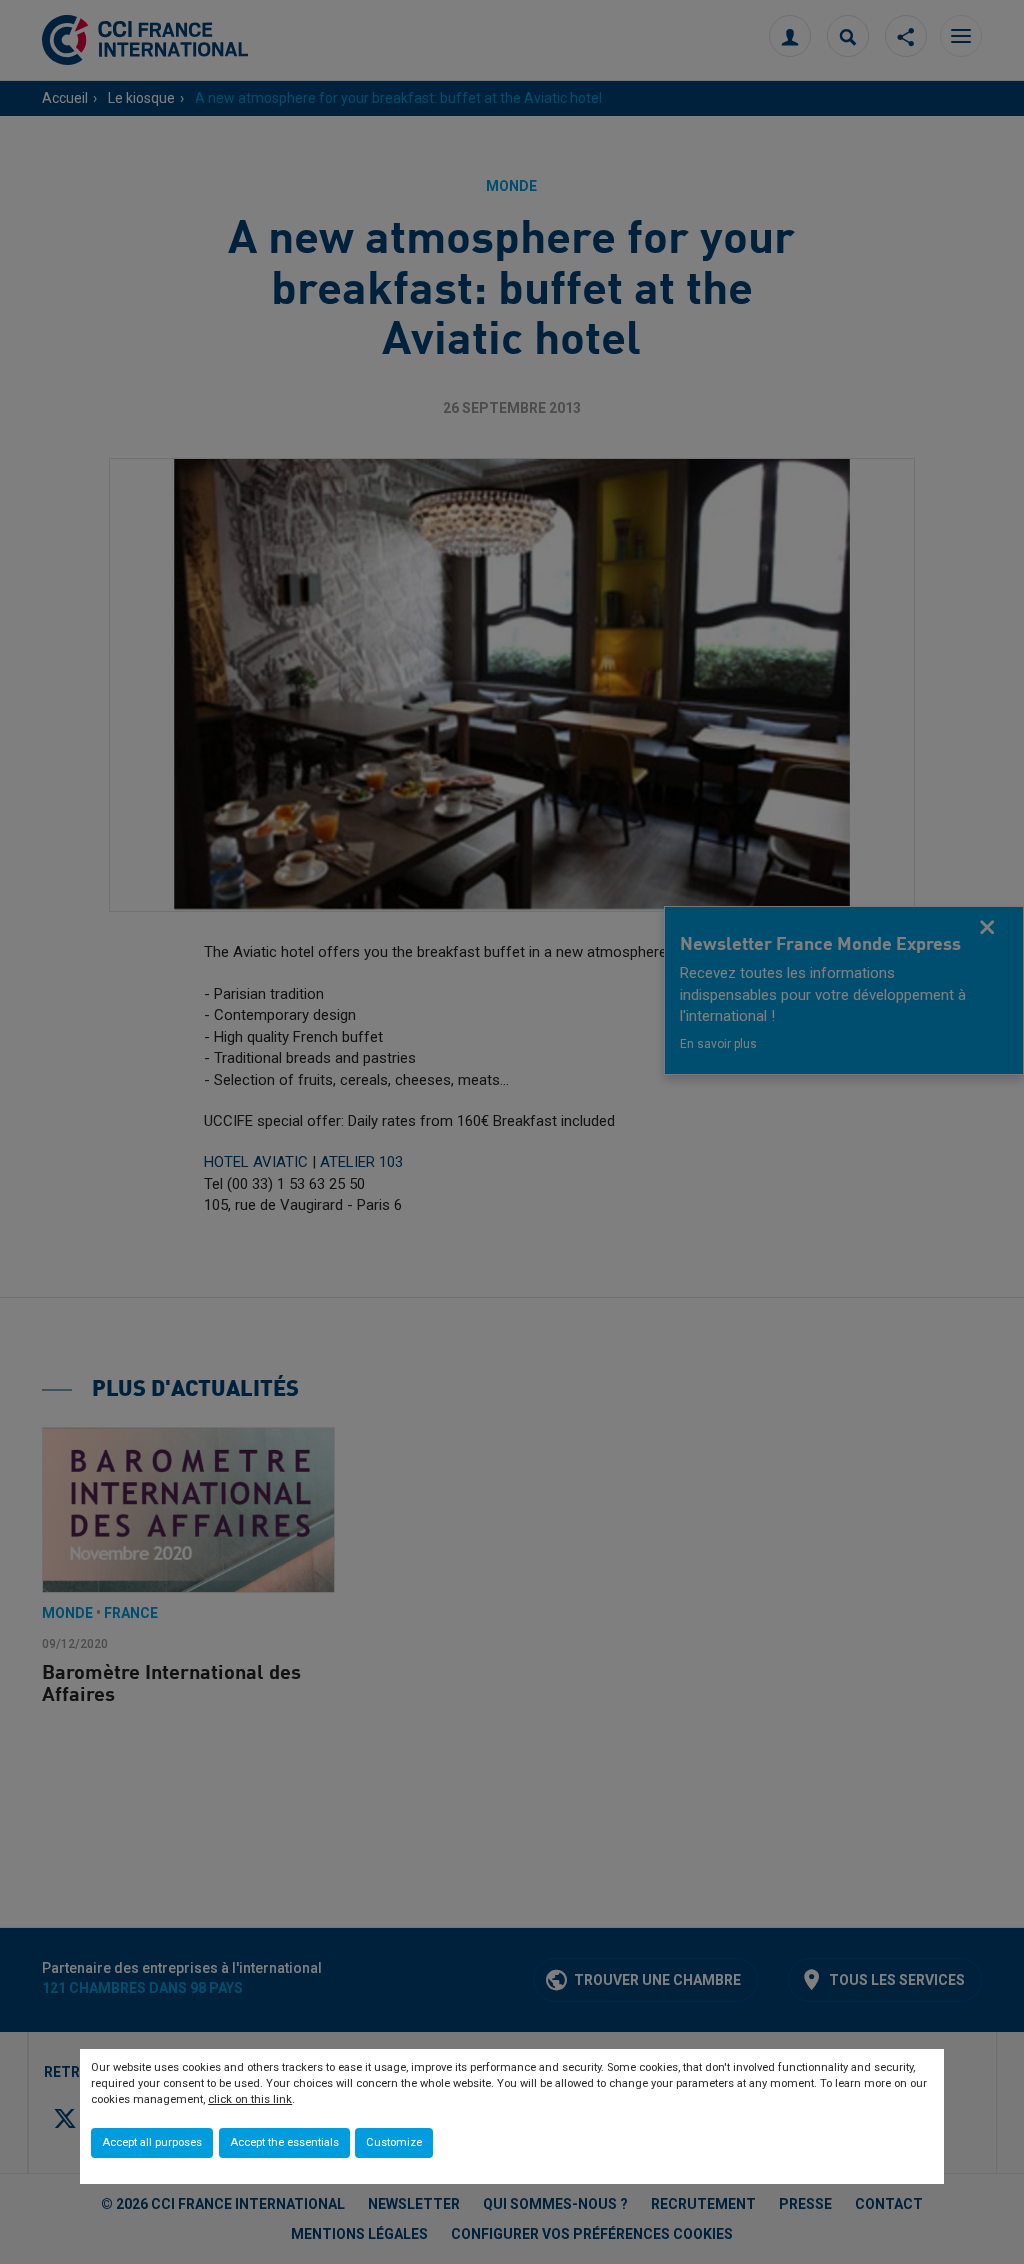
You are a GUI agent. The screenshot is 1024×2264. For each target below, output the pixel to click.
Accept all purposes (152, 2142)
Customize (394, 2142)
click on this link (250, 2099)
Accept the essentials (284, 2142)
